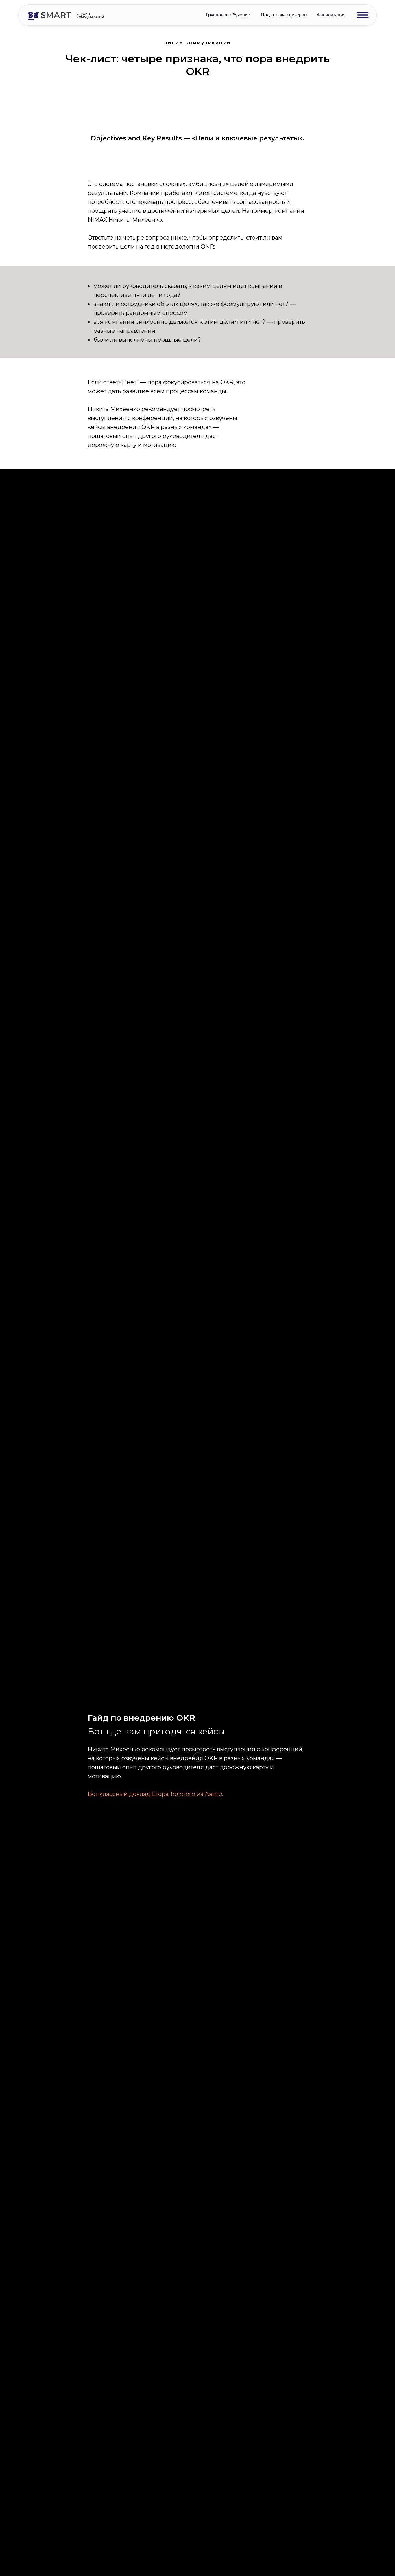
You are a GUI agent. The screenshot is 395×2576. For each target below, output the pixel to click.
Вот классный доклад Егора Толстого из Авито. (155, 1794)
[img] (49, 16)
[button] (363, 15)
